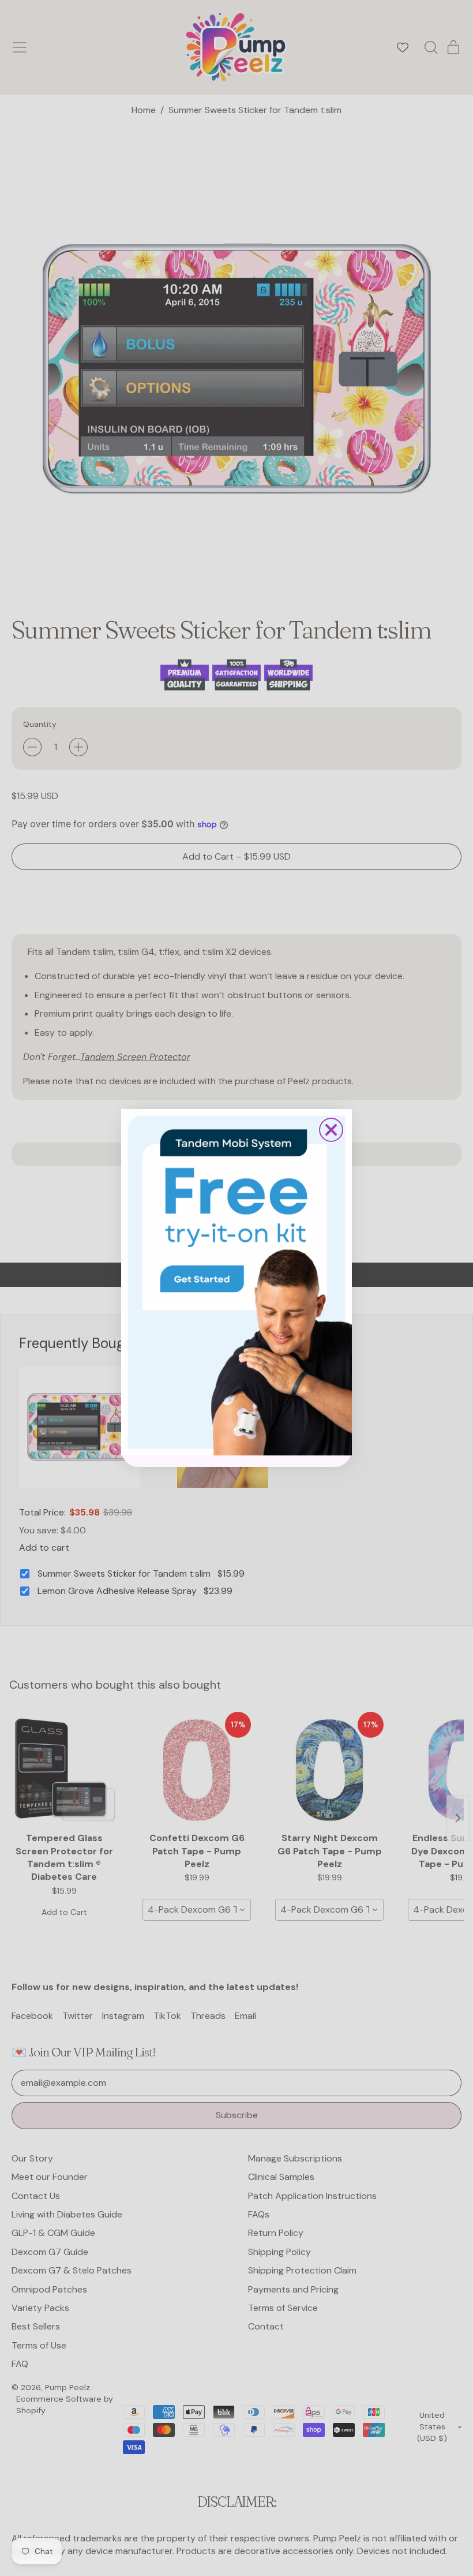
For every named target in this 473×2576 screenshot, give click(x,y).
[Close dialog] (331, 1130)
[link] (236, 1282)
